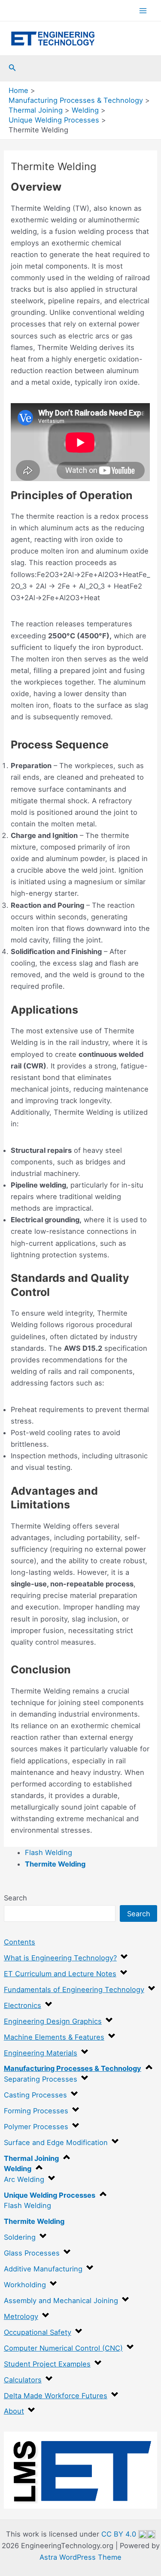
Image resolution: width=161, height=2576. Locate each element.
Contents (20, 1942)
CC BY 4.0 (120, 2534)
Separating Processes (41, 2079)
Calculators (23, 2380)
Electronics (23, 2005)
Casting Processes (35, 2095)
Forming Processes (36, 2111)
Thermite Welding (34, 2221)
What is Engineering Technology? (60, 1958)
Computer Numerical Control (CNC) (63, 2348)
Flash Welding (27, 2205)
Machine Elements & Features (54, 2037)
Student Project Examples (47, 2364)
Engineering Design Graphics (53, 2021)
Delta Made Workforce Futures (56, 2396)
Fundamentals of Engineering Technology (74, 1990)
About (14, 2411)
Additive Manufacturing (43, 2269)
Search (15, 1898)
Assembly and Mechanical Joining (61, 2301)
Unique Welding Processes (50, 2195)
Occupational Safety (38, 2332)
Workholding (25, 2285)
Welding (18, 2169)
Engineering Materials (41, 2053)
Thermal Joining (31, 2158)
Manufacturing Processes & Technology (73, 2068)
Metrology (21, 2316)
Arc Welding (24, 2179)
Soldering (20, 2237)
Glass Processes (32, 2253)
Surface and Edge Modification (56, 2142)
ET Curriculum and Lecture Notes (60, 1974)
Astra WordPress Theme (80, 2557)
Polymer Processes (36, 2127)
